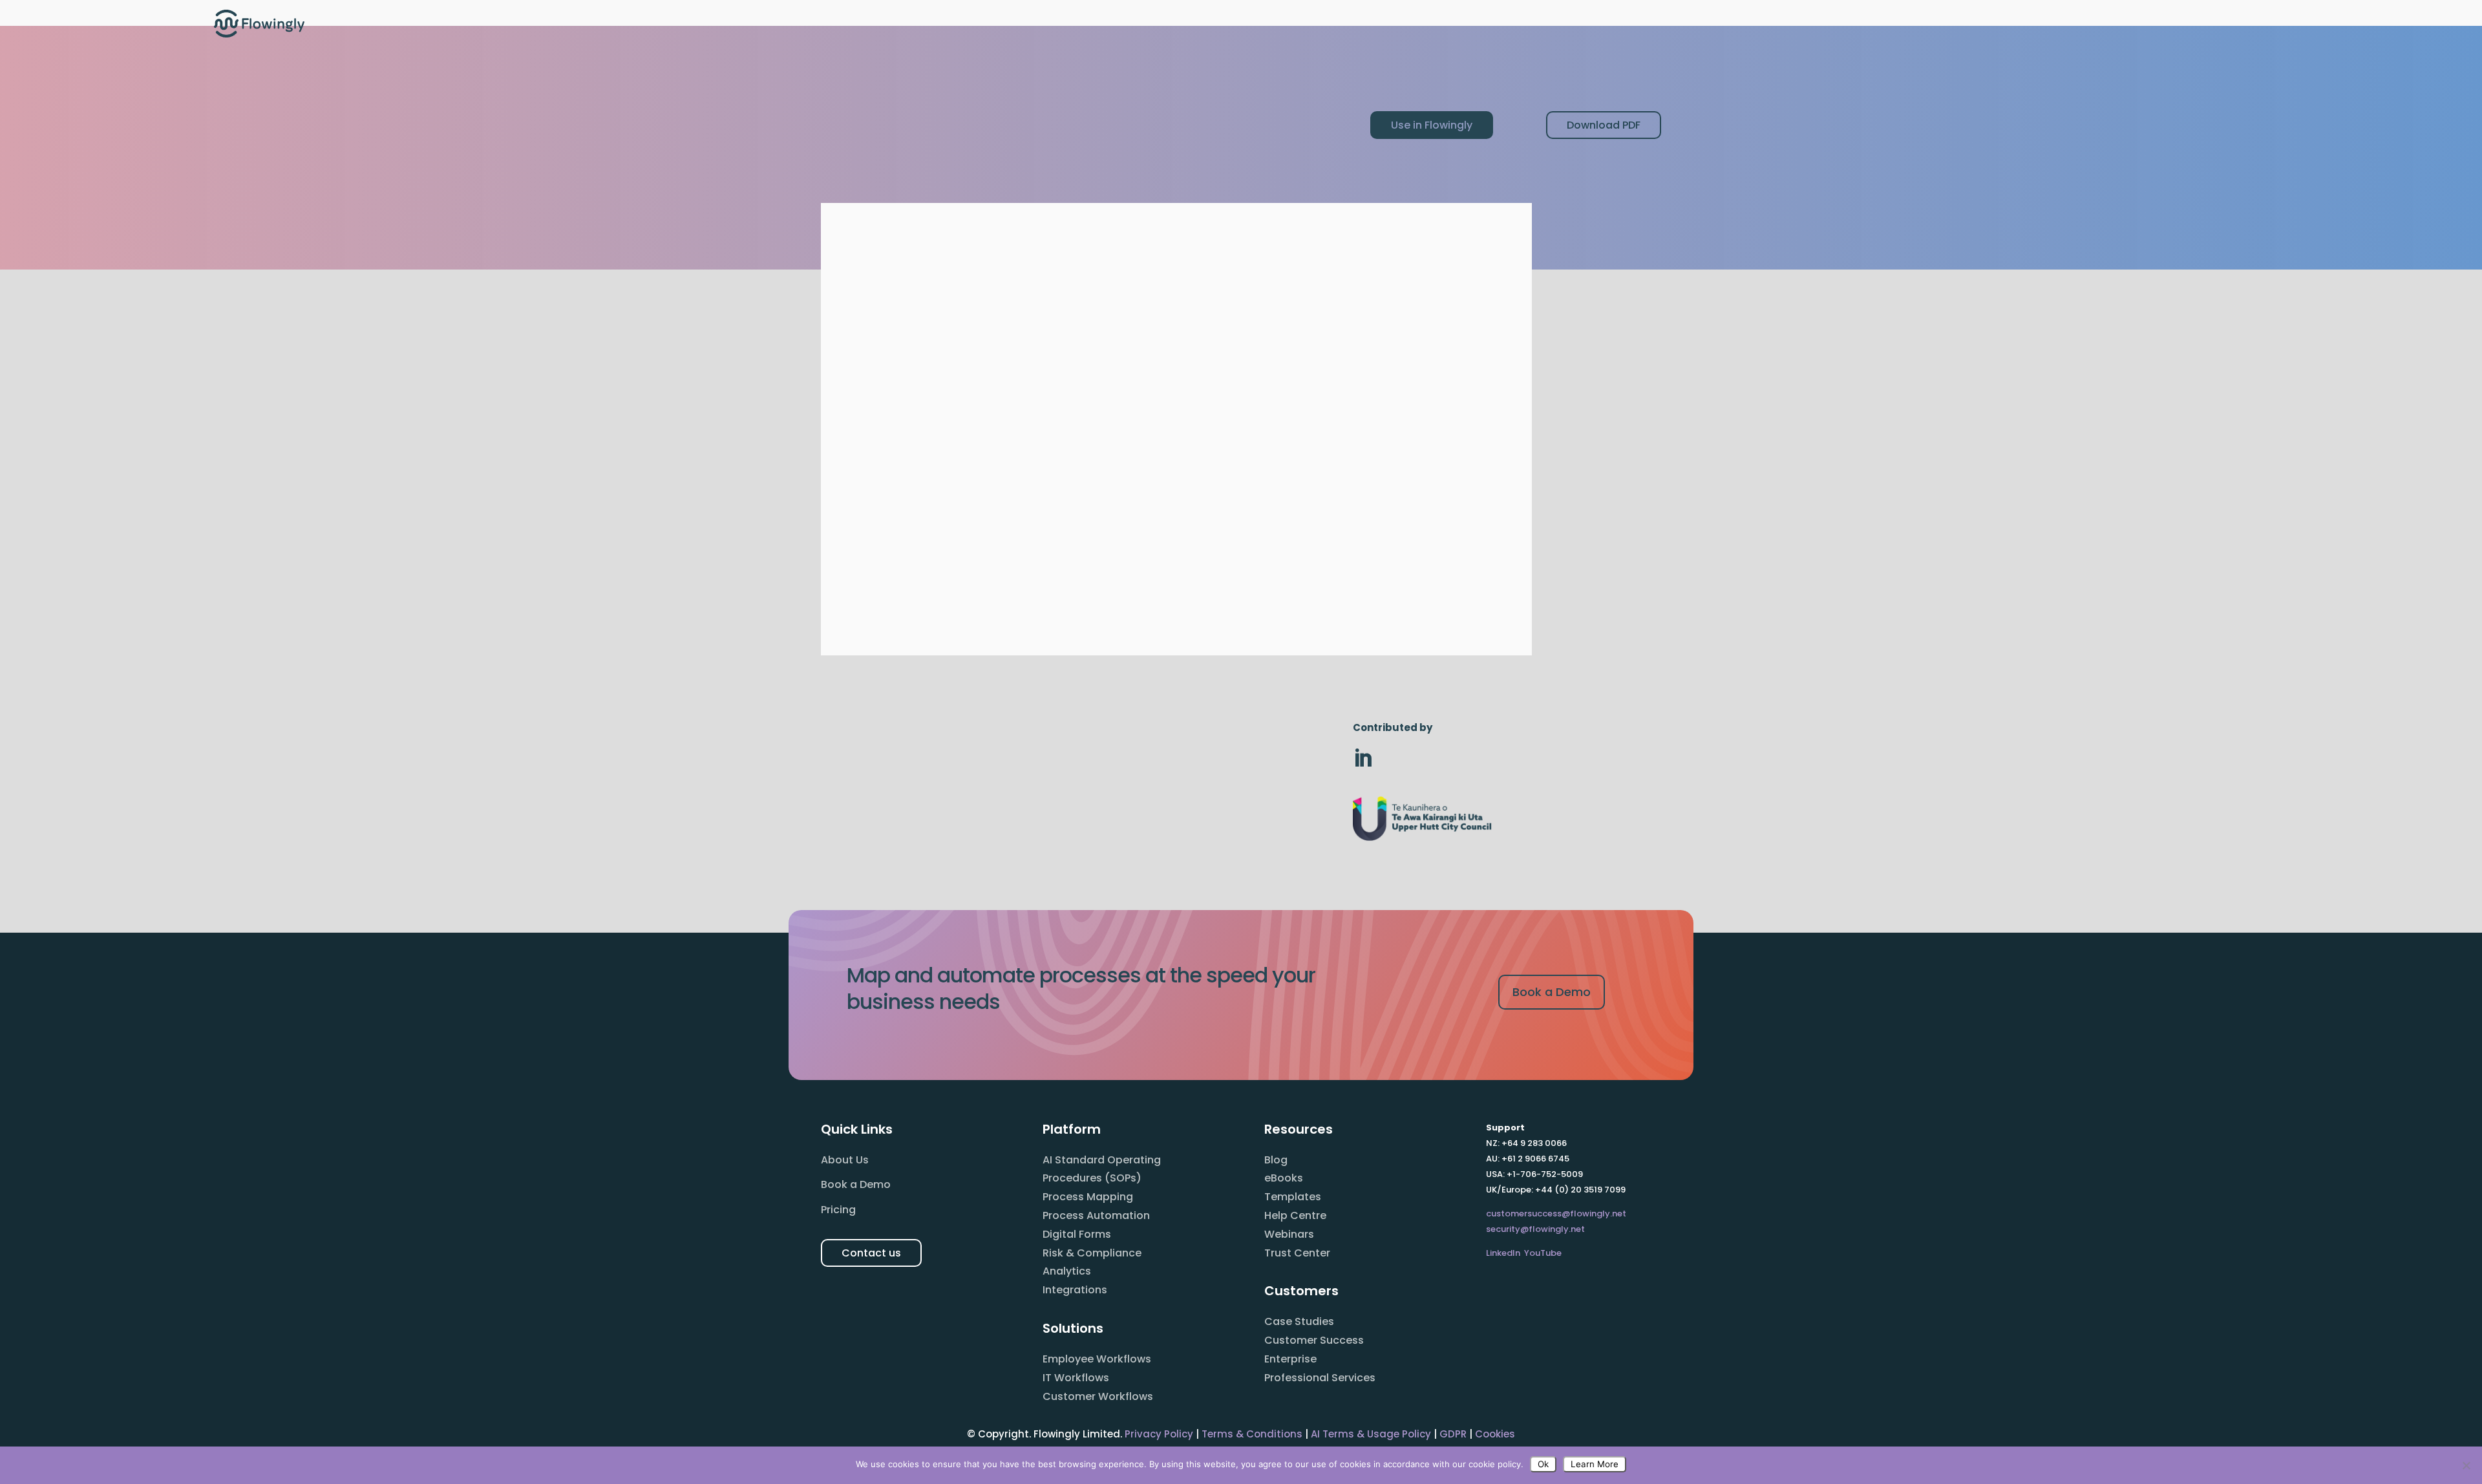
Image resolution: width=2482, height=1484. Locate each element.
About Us (845, 1160)
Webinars (1289, 1234)
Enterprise (1290, 1359)
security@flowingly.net (1535, 1229)
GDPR (1453, 1434)
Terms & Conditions (1252, 1434)
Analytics (1067, 1271)
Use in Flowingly (1432, 125)
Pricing (838, 1210)
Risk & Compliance (1092, 1253)
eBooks (1284, 1178)
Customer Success (1314, 1340)
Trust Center (1297, 1253)
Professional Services (1320, 1378)
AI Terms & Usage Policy (1371, 1434)
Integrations (1075, 1290)
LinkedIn (1503, 1253)
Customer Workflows (1098, 1396)
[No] (2466, 1465)
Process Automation (1096, 1215)
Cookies (1495, 1434)
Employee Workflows (1097, 1359)
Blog (1276, 1160)
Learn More (1595, 1464)
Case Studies (1299, 1321)
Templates (1293, 1197)
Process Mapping (1088, 1197)
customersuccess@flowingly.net (1556, 1214)
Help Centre (1295, 1215)
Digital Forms (1077, 1234)
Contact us (871, 1253)
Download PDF (1604, 125)
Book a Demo (1552, 992)
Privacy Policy (1159, 1434)
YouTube (1543, 1253)
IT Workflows (1076, 1378)
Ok (1543, 1464)
